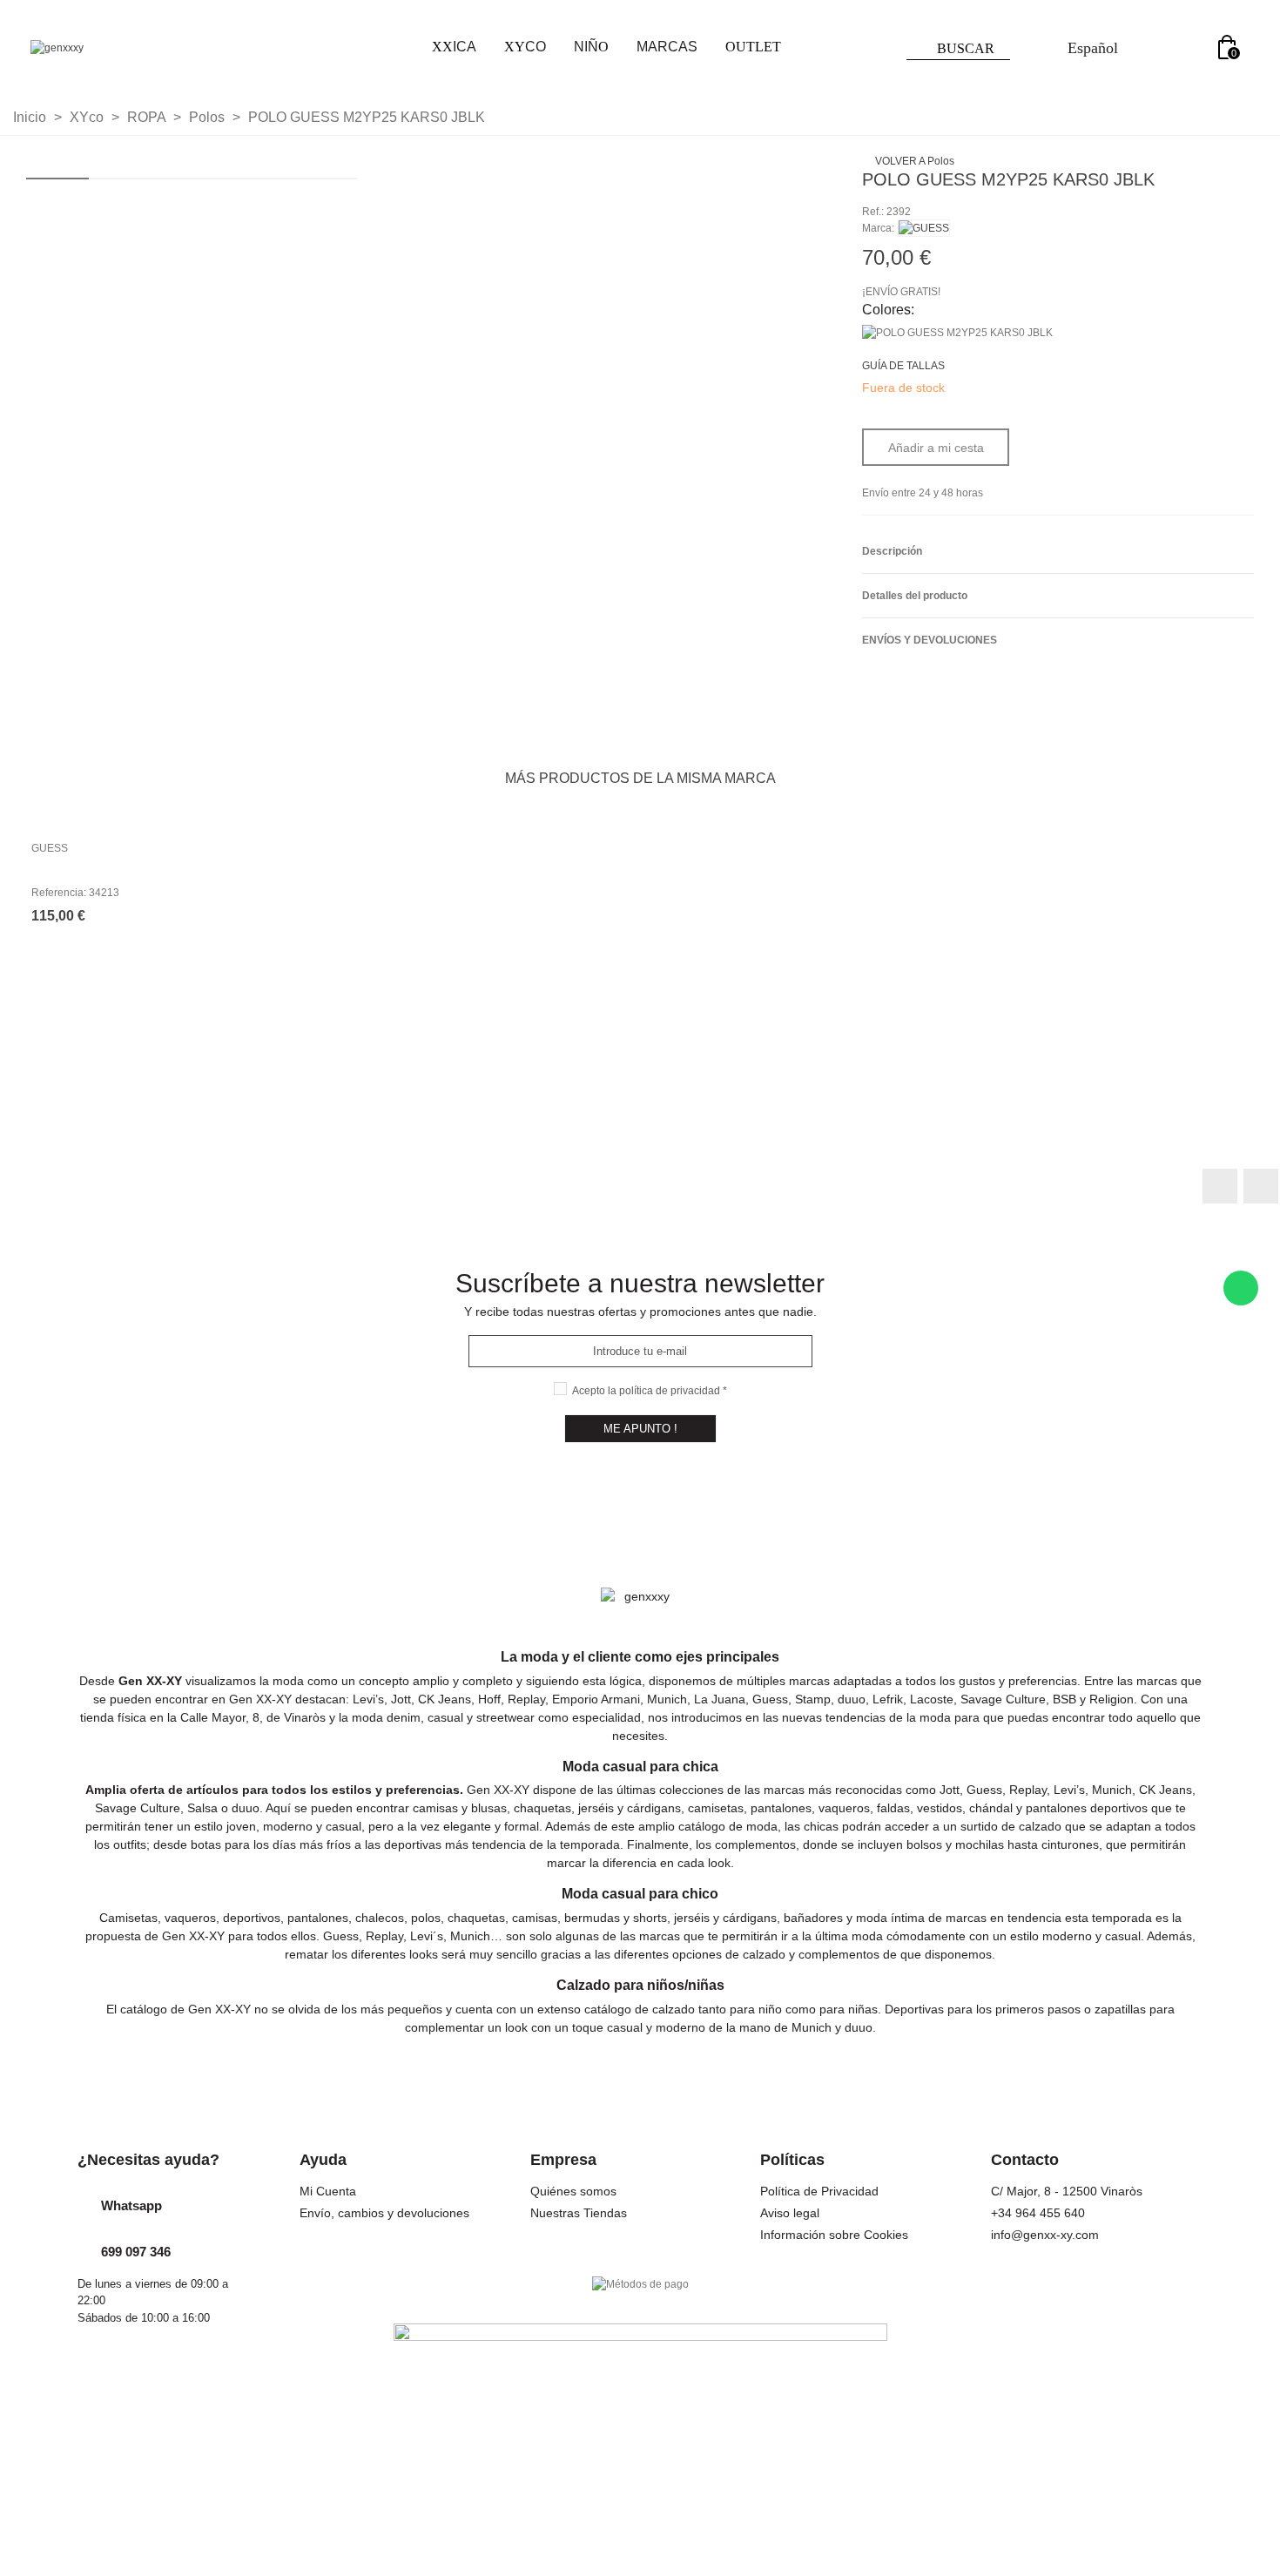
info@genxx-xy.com (1045, 2235)
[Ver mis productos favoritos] (1193, 48)
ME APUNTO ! (640, 1429)
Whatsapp (131, 2205)
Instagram (1261, 1186)
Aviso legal (790, 2213)
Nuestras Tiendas (579, 2213)
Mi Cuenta (328, 2191)
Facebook (1220, 1186)
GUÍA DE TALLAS (903, 366)
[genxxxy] (126, 48)
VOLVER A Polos (913, 161)
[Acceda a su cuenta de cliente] (1154, 48)
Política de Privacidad (819, 2191)
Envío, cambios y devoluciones (384, 2213)
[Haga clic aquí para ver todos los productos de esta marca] (924, 228)
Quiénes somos (573, 2191)
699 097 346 (136, 2252)
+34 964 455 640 (1038, 2213)
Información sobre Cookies (834, 2235)
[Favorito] (1236, 251)
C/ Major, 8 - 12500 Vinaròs (1067, 2191)
